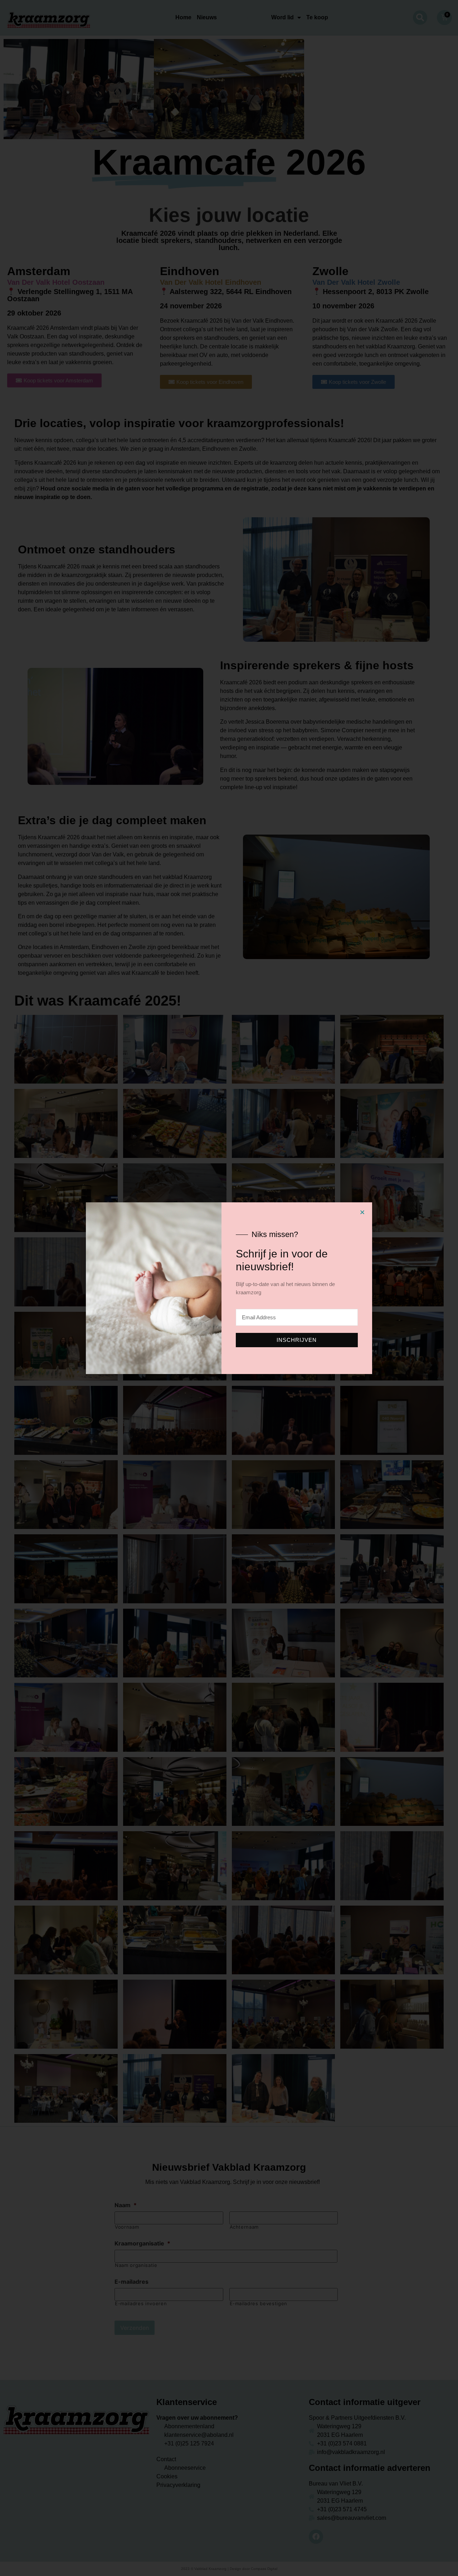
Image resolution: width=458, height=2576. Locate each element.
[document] (229, 1288)
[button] (362, 1212)
